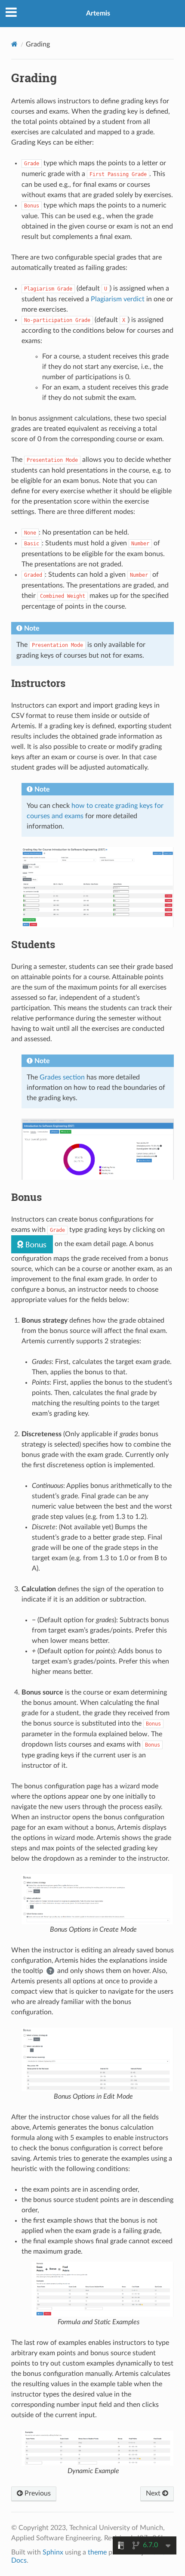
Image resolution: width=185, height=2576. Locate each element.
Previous (37, 2493)
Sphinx (53, 2552)
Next (154, 2493)
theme (97, 2552)
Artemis (98, 13)
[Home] (14, 44)
